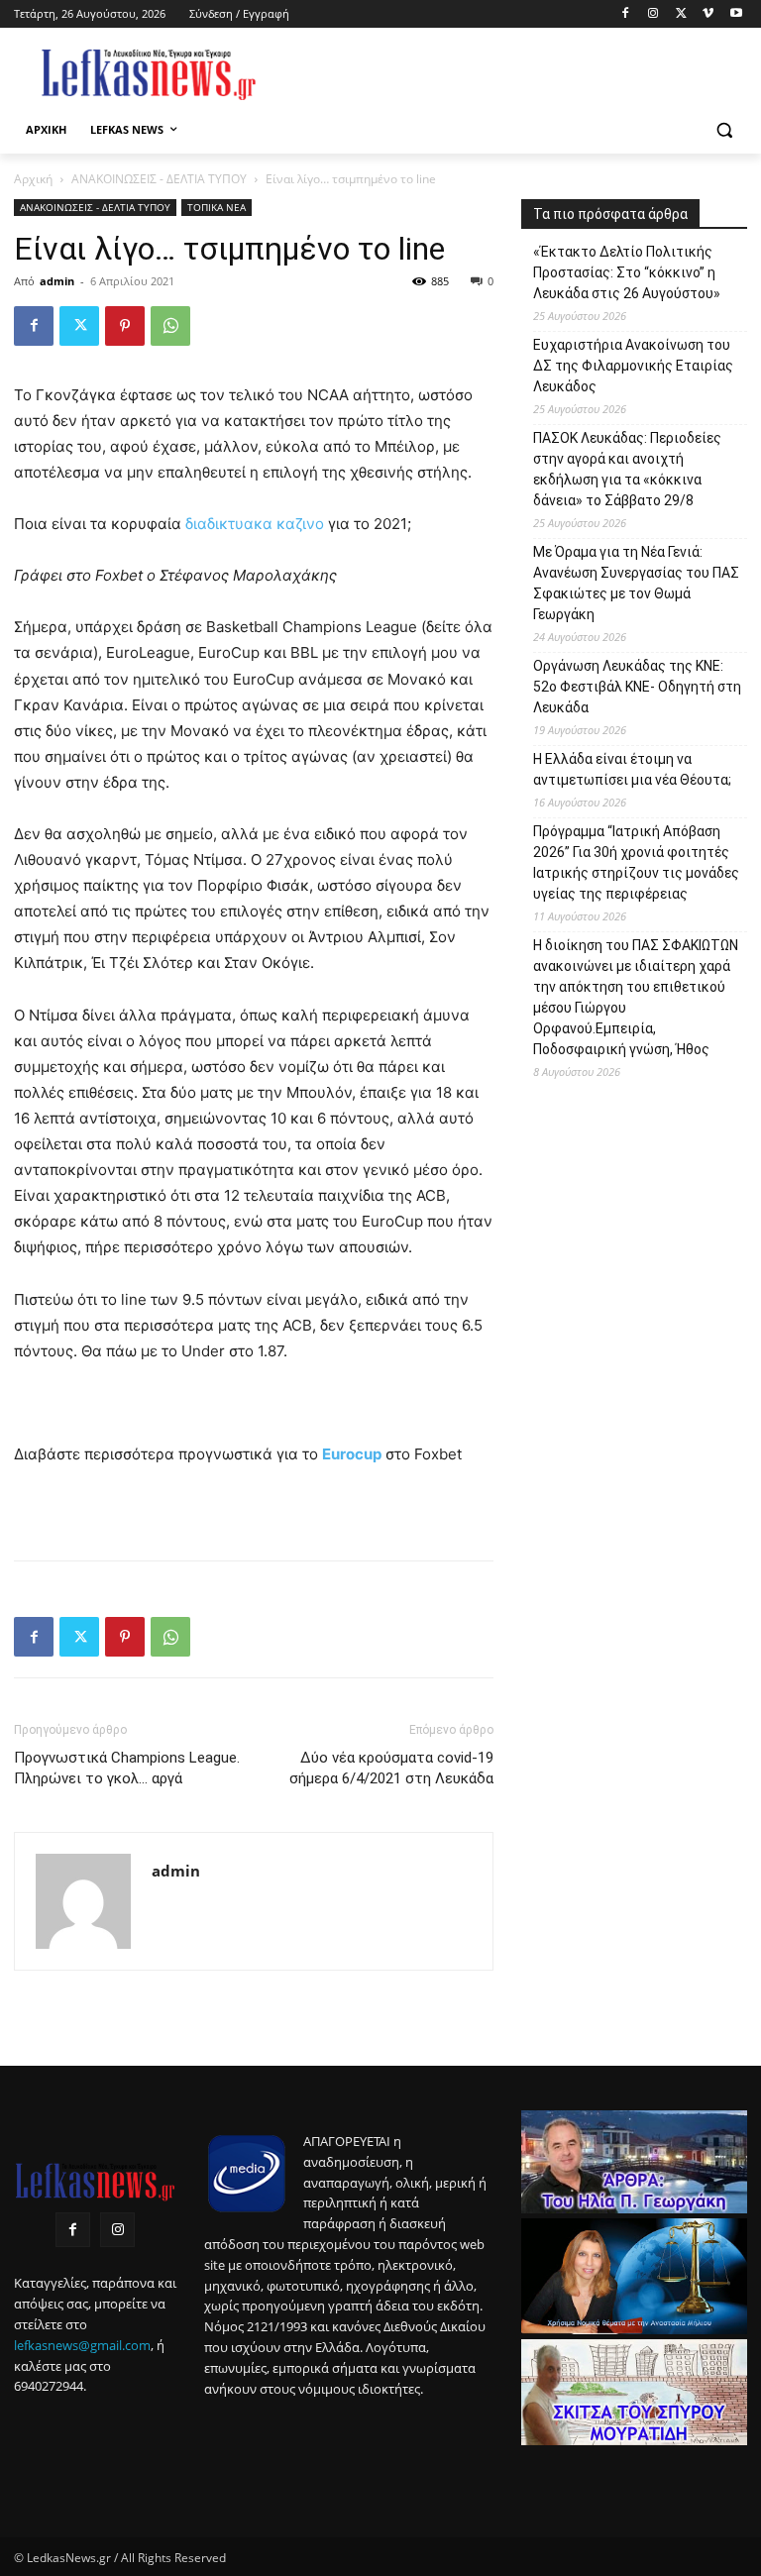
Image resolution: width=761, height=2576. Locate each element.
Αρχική (33, 179)
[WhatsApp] (170, 326)
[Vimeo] (708, 14)
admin (57, 281)
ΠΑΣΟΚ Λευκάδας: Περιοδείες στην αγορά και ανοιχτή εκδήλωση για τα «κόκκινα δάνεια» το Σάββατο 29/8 (627, 469)
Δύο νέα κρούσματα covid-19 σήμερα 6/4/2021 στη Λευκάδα (391, 1768)
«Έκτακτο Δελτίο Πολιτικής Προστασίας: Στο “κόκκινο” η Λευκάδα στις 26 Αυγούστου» (627, 272)
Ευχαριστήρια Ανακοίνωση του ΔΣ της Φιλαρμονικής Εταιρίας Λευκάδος (633, 366)
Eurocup (352, 1454)
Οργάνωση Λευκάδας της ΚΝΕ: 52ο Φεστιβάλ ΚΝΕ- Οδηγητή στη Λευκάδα (637, 687)
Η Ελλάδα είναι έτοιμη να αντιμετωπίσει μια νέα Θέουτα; (632, 769)
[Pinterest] (125, 326)
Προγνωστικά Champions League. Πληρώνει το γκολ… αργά (127, 1768)
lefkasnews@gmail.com (82, 2345)
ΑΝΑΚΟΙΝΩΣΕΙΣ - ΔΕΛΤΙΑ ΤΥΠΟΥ (159, 179)
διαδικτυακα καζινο (255, 524)
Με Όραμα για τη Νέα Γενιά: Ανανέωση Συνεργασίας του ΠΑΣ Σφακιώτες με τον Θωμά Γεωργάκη (636, 583)
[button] (724, 130)
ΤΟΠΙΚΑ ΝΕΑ (217, 207)
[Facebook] (626, 14)
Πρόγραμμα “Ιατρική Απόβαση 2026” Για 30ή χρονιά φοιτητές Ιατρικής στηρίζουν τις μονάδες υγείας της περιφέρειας (636, 862)
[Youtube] (736, 14)
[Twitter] (681, 14)
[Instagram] (653, 14)
